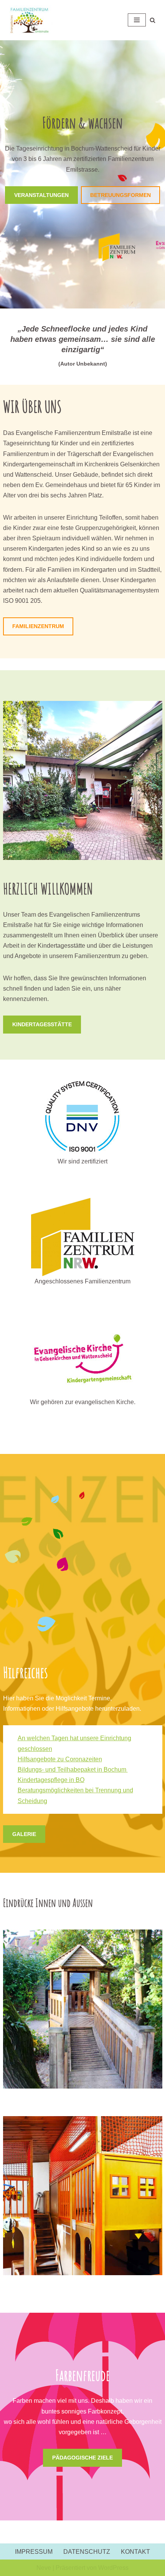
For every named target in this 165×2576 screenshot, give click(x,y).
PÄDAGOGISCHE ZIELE (82, 2458)
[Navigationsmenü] (137, 20)
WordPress (113, 2568)
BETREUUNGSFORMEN (120, 195)
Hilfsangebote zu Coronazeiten (60, 1759)
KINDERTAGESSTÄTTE (42, 1024)
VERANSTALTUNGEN (41, 195)
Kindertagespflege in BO (51, 1780)
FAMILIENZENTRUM (38, 626)
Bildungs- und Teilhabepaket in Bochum (73, 1770)
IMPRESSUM (34, 2552)
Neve (44, 2568)
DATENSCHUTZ (87, 2552)
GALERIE (24, 1834)
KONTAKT (135, 2552)
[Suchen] (153, 20)
